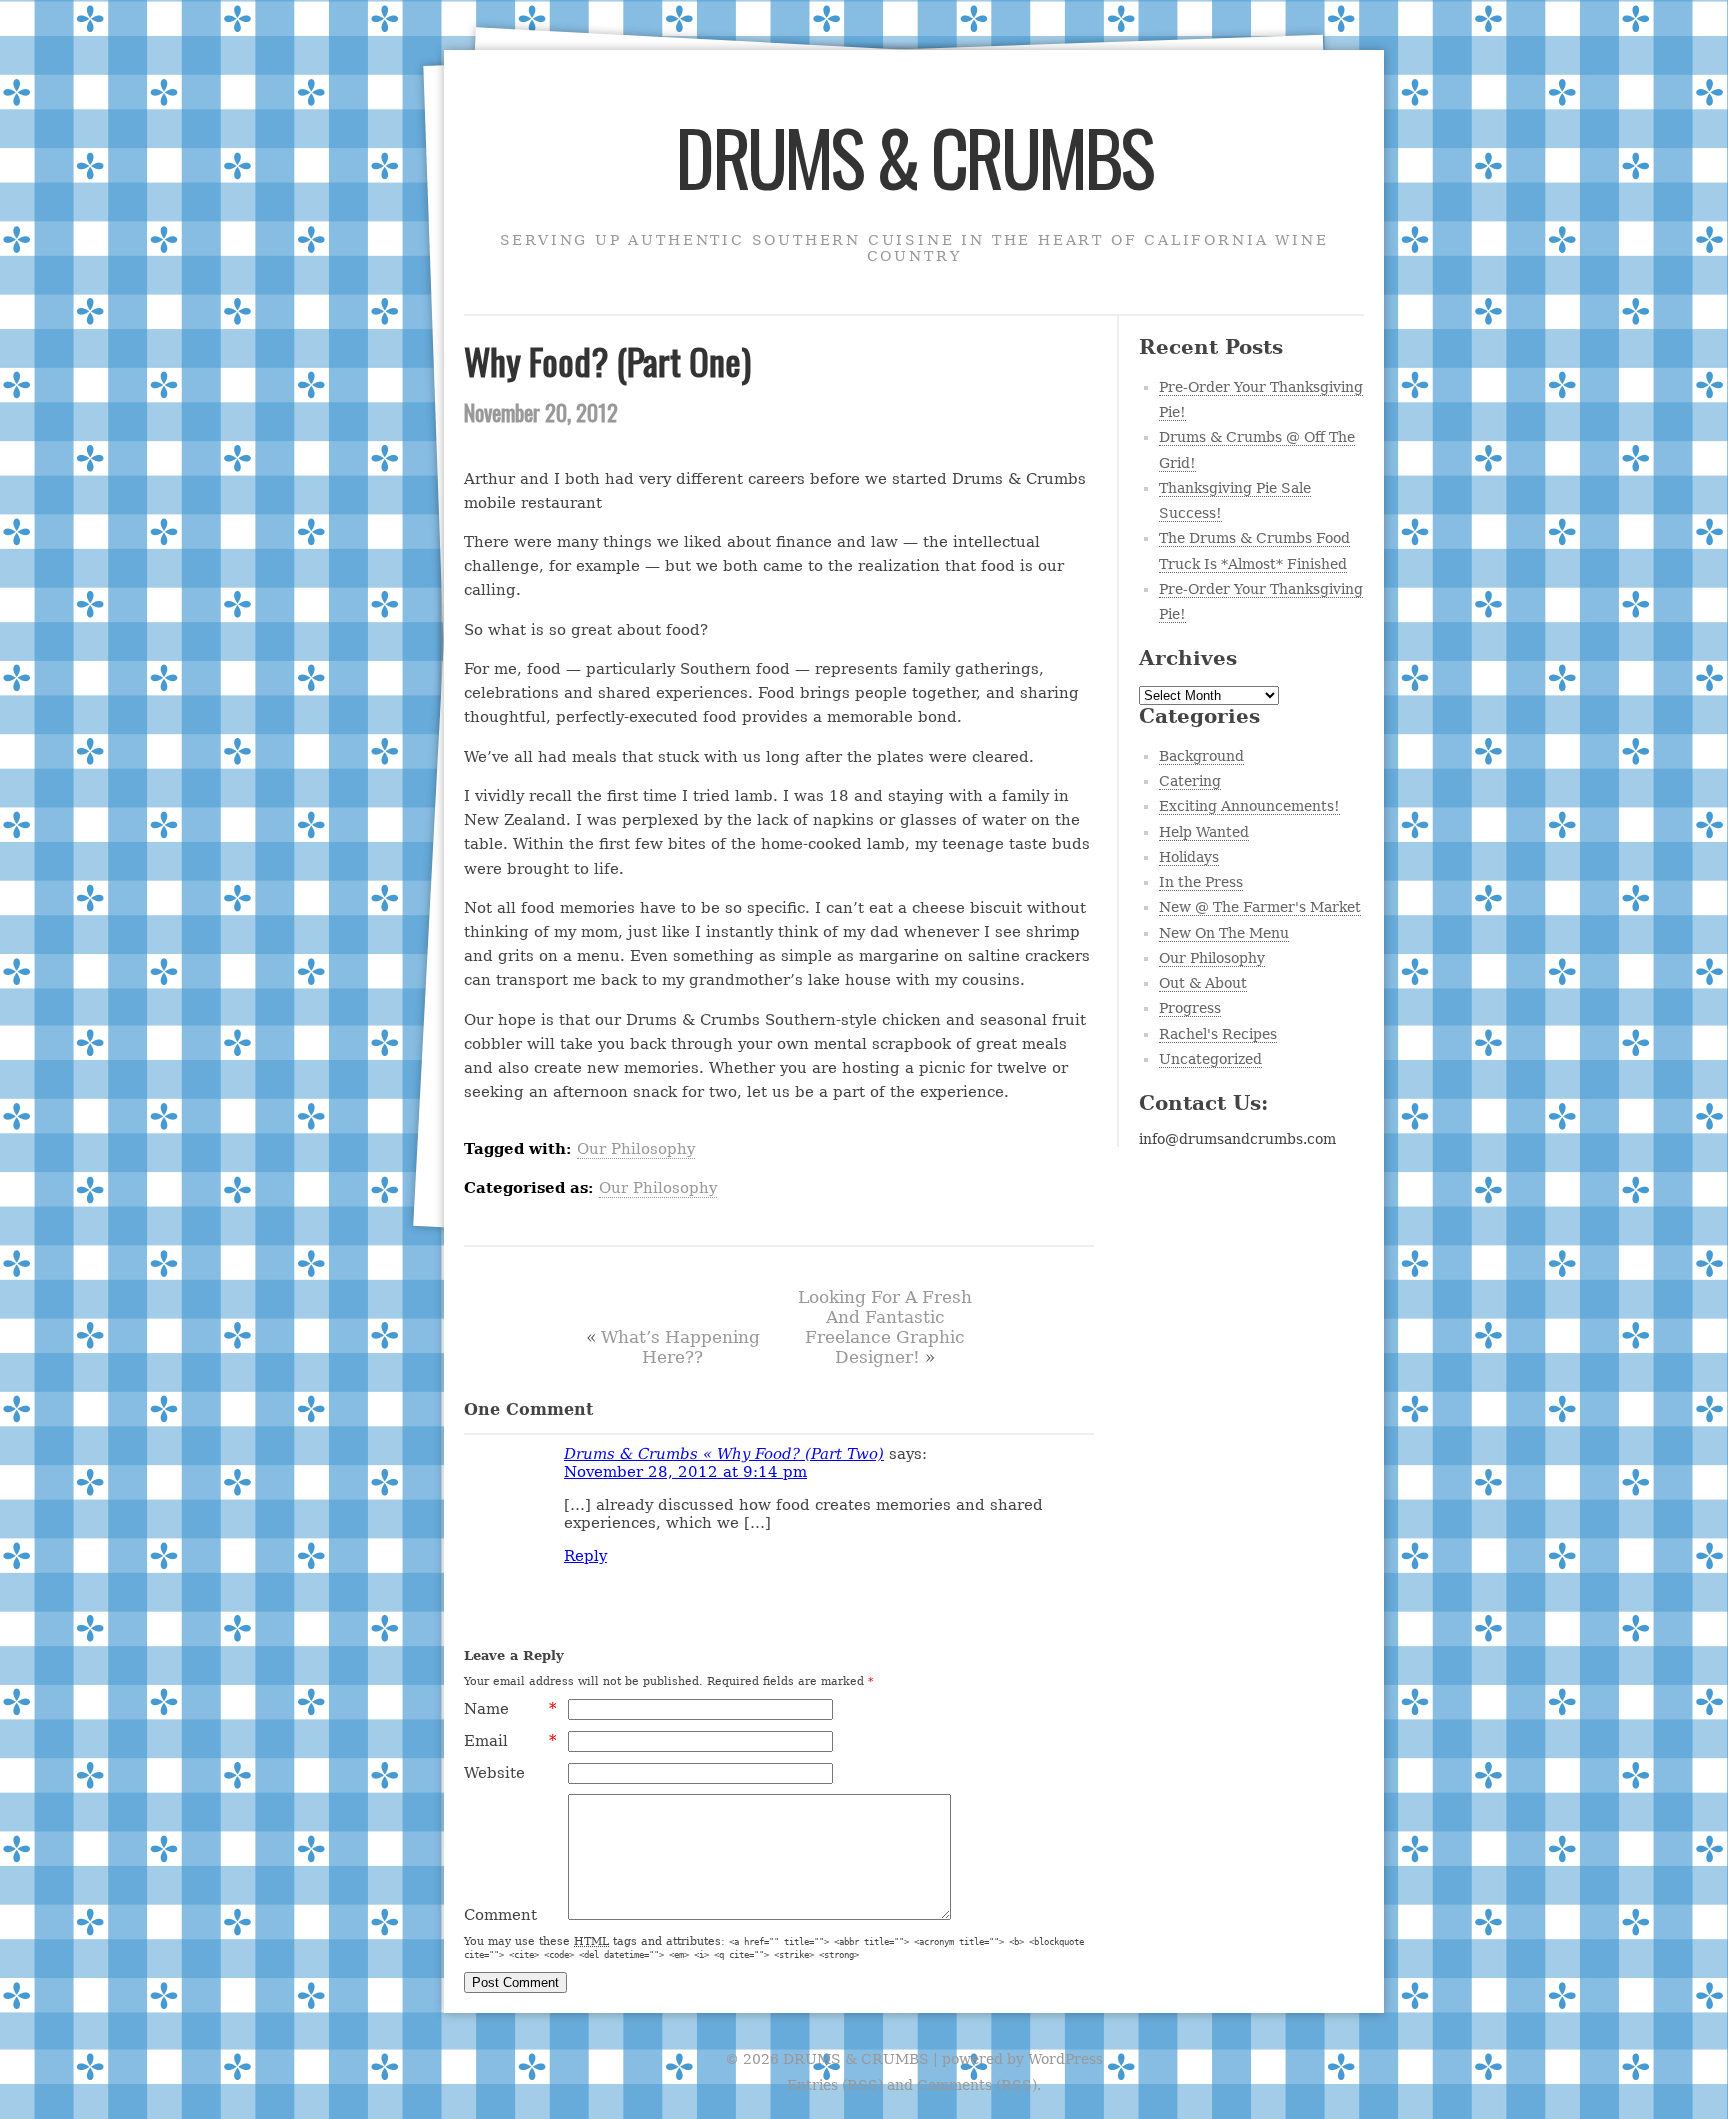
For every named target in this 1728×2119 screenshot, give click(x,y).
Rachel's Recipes (1218, 1034)
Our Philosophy (636, 1149)
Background (1201, 756)
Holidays (1189, 857)
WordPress (1065, 2059)
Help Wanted (1204, 832)
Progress (1190, 1008)
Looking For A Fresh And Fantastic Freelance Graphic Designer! (885, 1327)
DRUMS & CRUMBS (913, 156)
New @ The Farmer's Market (1260, 907)
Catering (1190, 781)
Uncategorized (1210, 1059)
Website (494, 1773)
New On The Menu (1224, 933)
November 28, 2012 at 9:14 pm (685, 1472)
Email (510, 1741)
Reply (585, 1556)
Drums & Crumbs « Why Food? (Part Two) (724, 1454)
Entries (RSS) (835, 2085)
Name (510, 1709)
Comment (500, 1915)
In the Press (1201, 882)
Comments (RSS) (977, 2085)
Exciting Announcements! (1249, 806)
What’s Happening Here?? (680, 1347)
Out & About (1203, 983)
